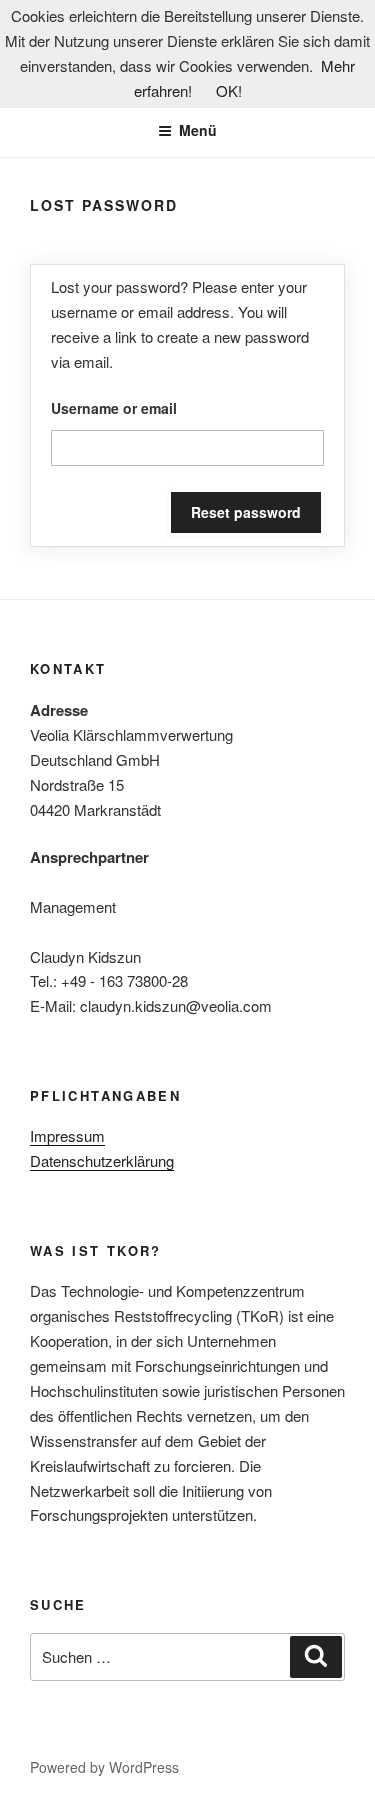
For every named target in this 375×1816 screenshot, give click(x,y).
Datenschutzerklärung (102, 1160)
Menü (198, 130)
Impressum (67, 1135)
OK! (229, 90)
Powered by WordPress (104, 1767)
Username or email (114, 408)
